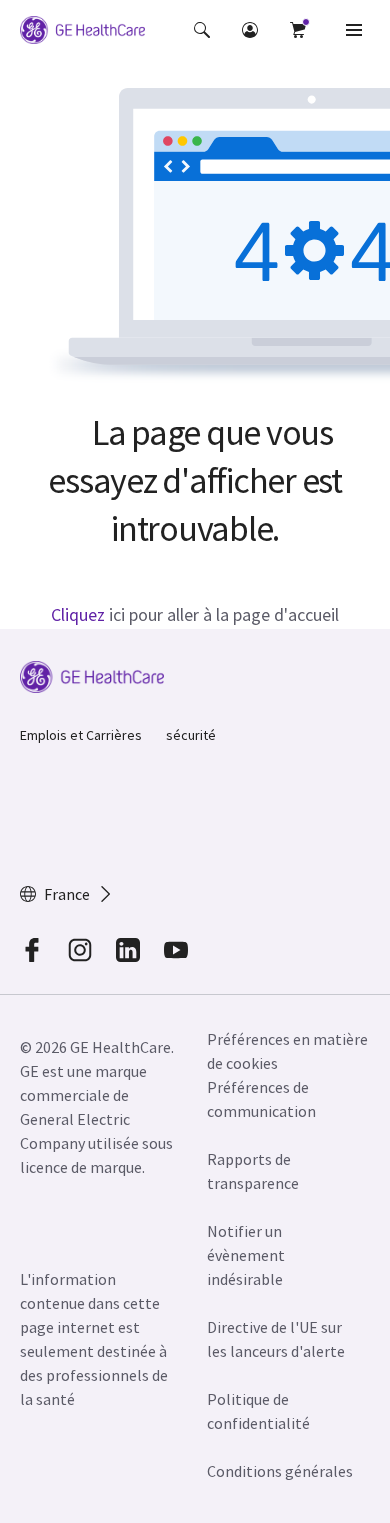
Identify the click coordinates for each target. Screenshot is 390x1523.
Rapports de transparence (253, 1171)
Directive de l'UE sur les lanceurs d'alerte (276, 1339)
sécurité (191, 735)
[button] (202, 30)
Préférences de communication (261, 1099)
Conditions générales (280, 1471)
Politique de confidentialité (258, 1411)
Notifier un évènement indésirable (246, 1255)
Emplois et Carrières (81, 735)
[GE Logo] (82, 33)
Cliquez (78, 614)
